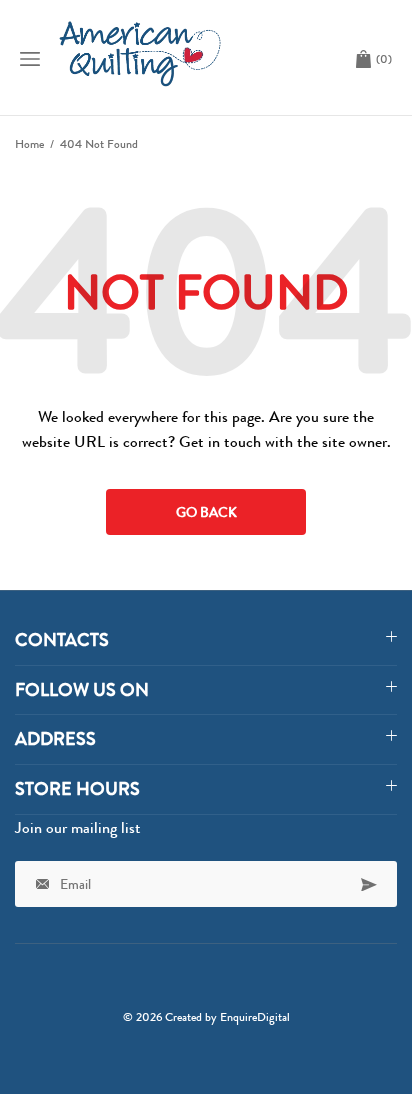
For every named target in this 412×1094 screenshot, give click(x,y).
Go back (206, 512)
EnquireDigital (255, 1017)
